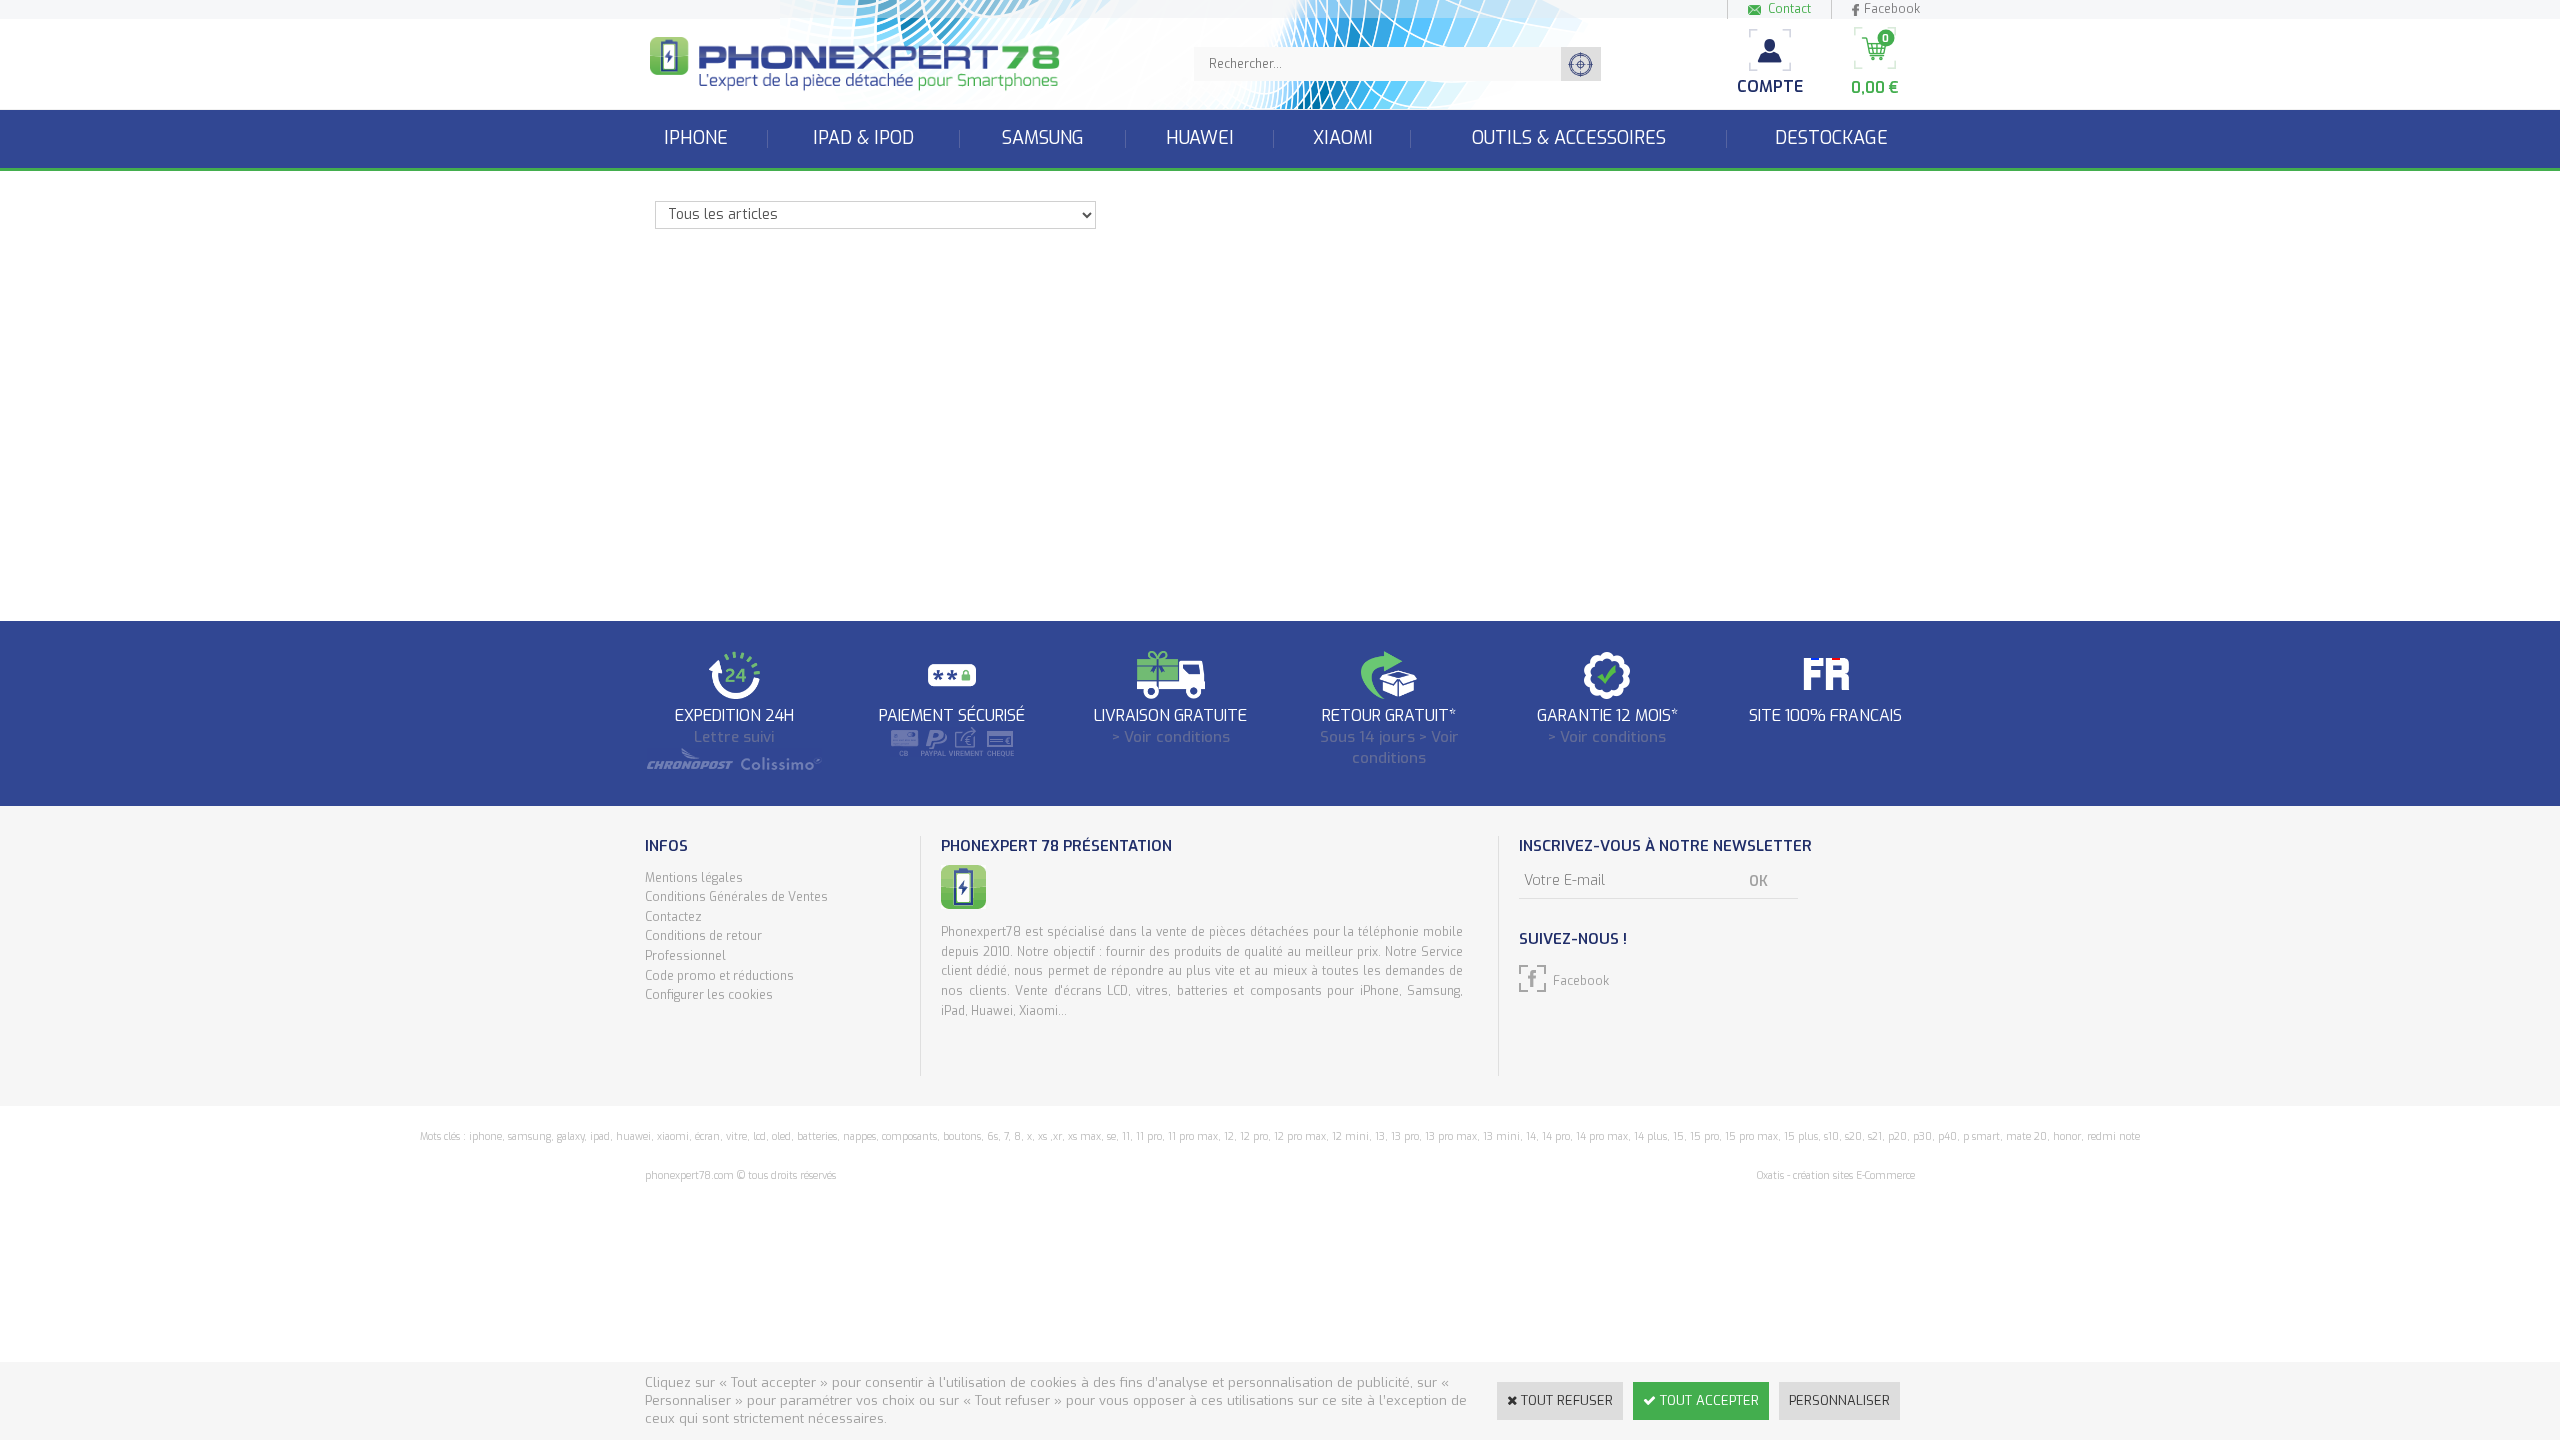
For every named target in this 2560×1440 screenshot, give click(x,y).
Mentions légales (694, 878)
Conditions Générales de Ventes (736, 897)
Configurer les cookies (709, 995)
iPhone (696, 138)
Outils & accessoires (1569, 138)
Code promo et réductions (719, 976)
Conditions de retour (703, 936)
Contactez (673, 917)
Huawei (1200, 138)
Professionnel (685, 956)
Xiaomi (1343, 138)
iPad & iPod (863, 138)
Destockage (1831, 138)
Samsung (1043, 138)
